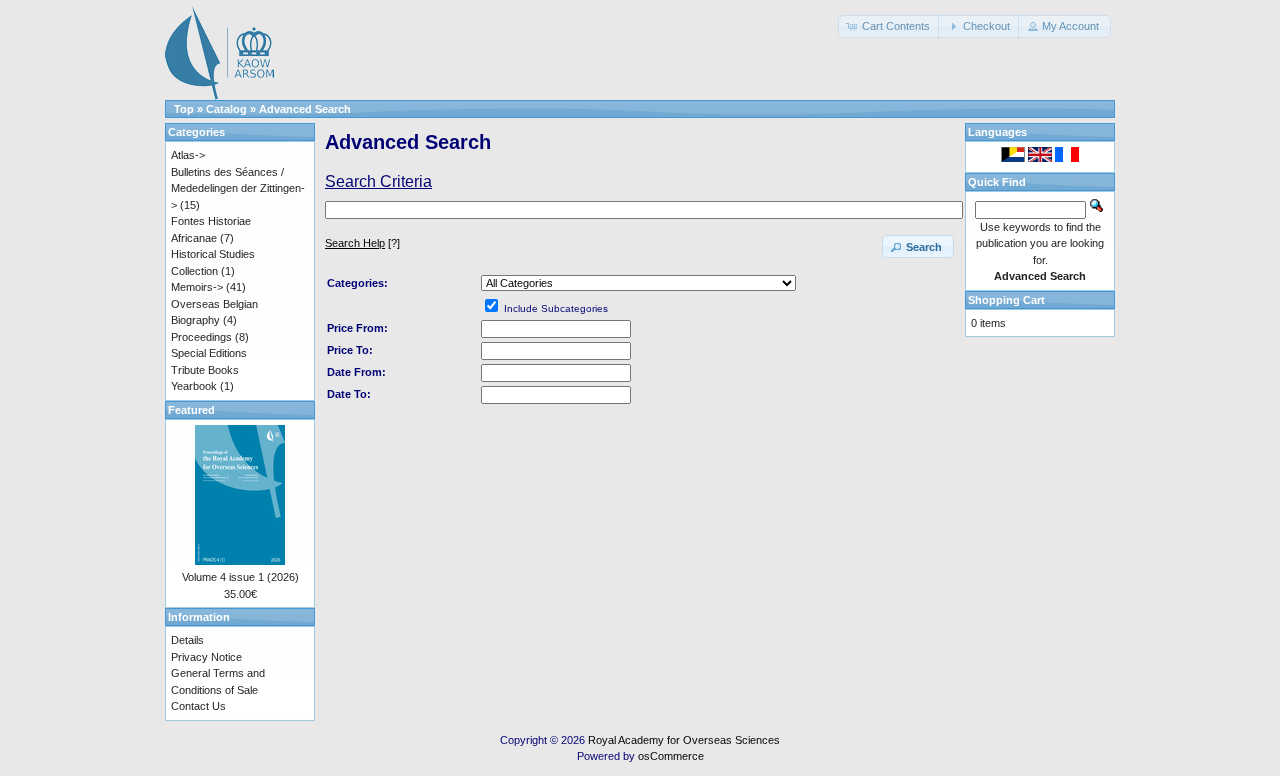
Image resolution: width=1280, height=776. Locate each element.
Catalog (226, 109)
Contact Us (198, 706)
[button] (890, 26)
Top (184, 109)
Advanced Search (305, 109)
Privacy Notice (206, 657)
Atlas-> (188, 155)
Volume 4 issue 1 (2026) (240, 577)
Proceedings (201, 337)
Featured (191, 410)
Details (187, 640)
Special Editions (209, 353)
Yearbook (194, 386)
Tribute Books (205, 370)
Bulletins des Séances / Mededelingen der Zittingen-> (238, 188)
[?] (362, 243)
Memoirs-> (197, 287)
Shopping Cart (1006, 300)
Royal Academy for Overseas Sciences (684, 740)
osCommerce (671, 756)
